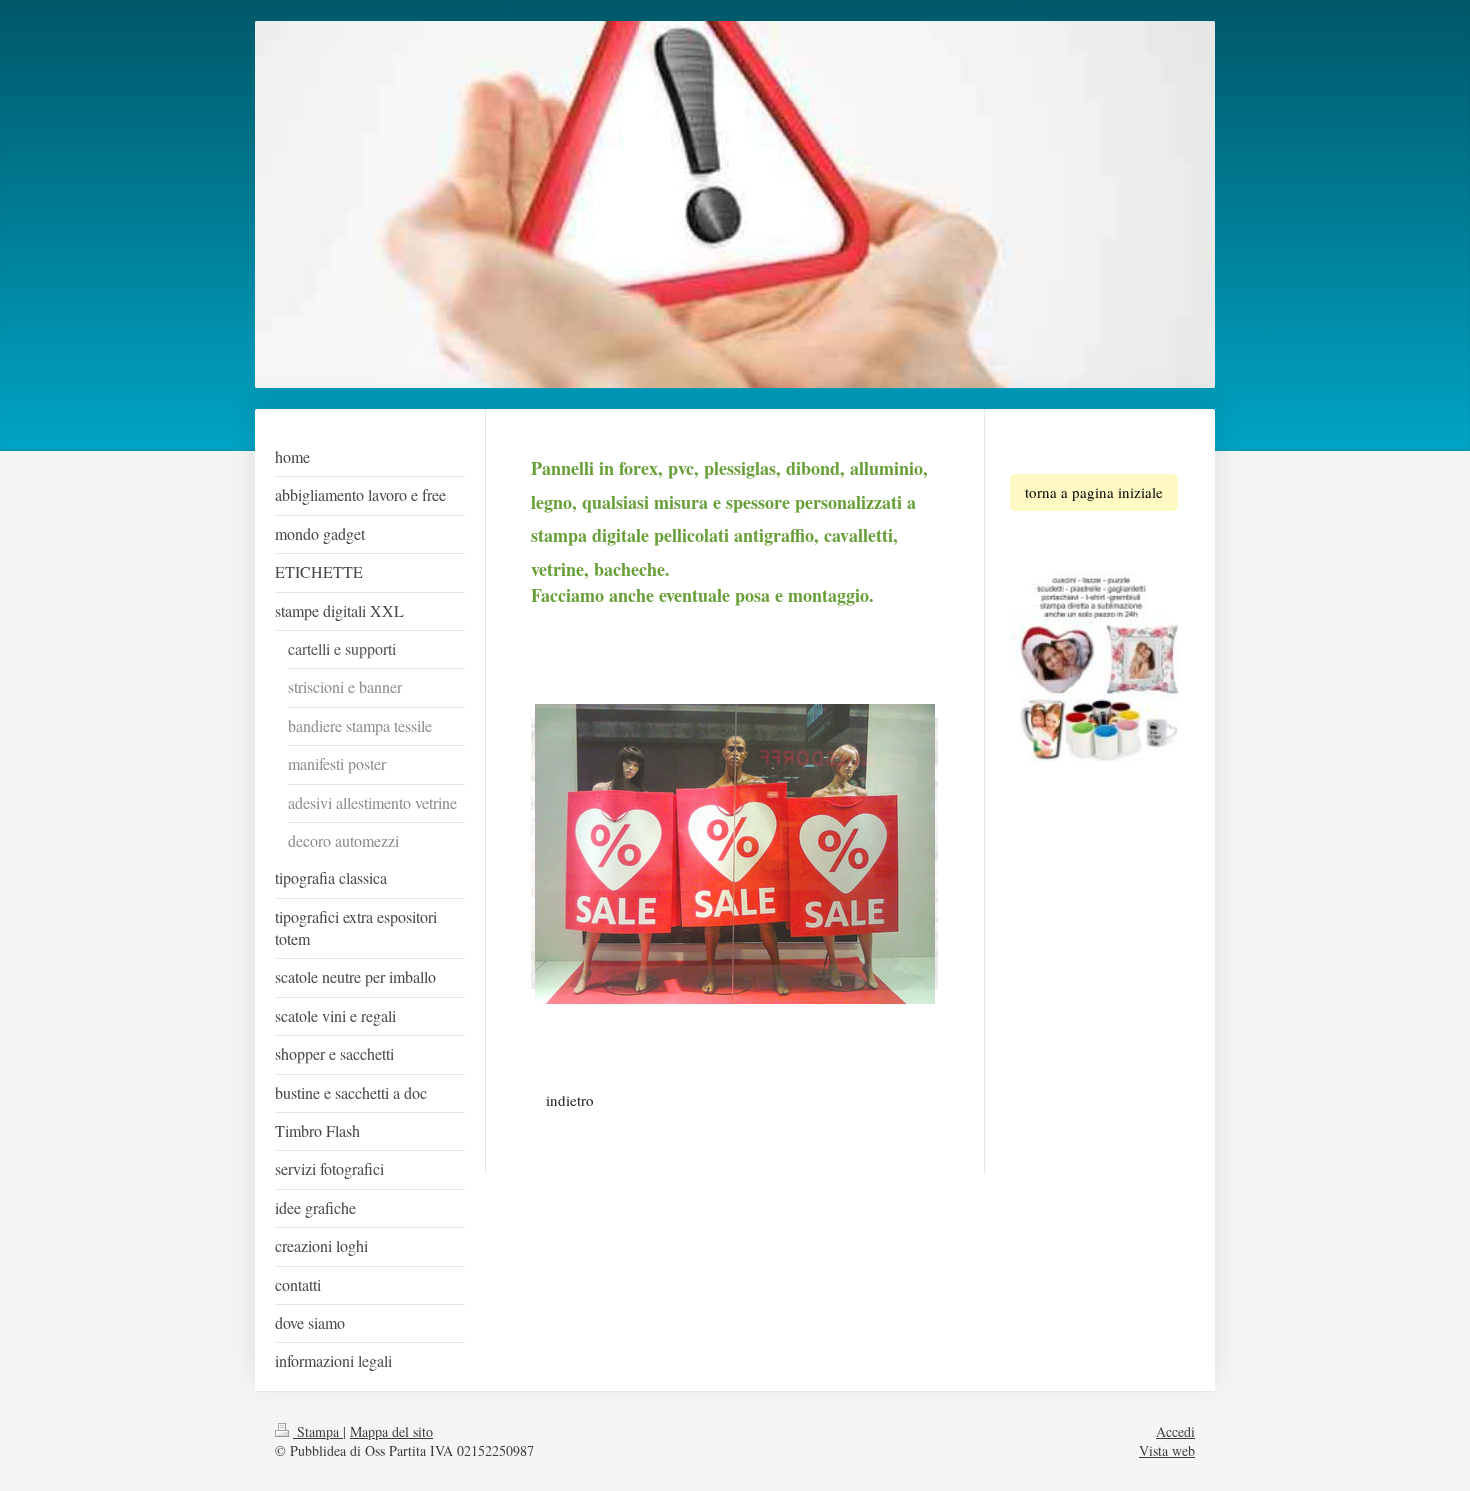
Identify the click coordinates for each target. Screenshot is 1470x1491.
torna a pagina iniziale (1094, 492)
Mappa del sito (391, 1431)
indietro (570, 1100)
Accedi (1175, 1431)
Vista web (1167, 1450)
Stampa (318, 1431)
